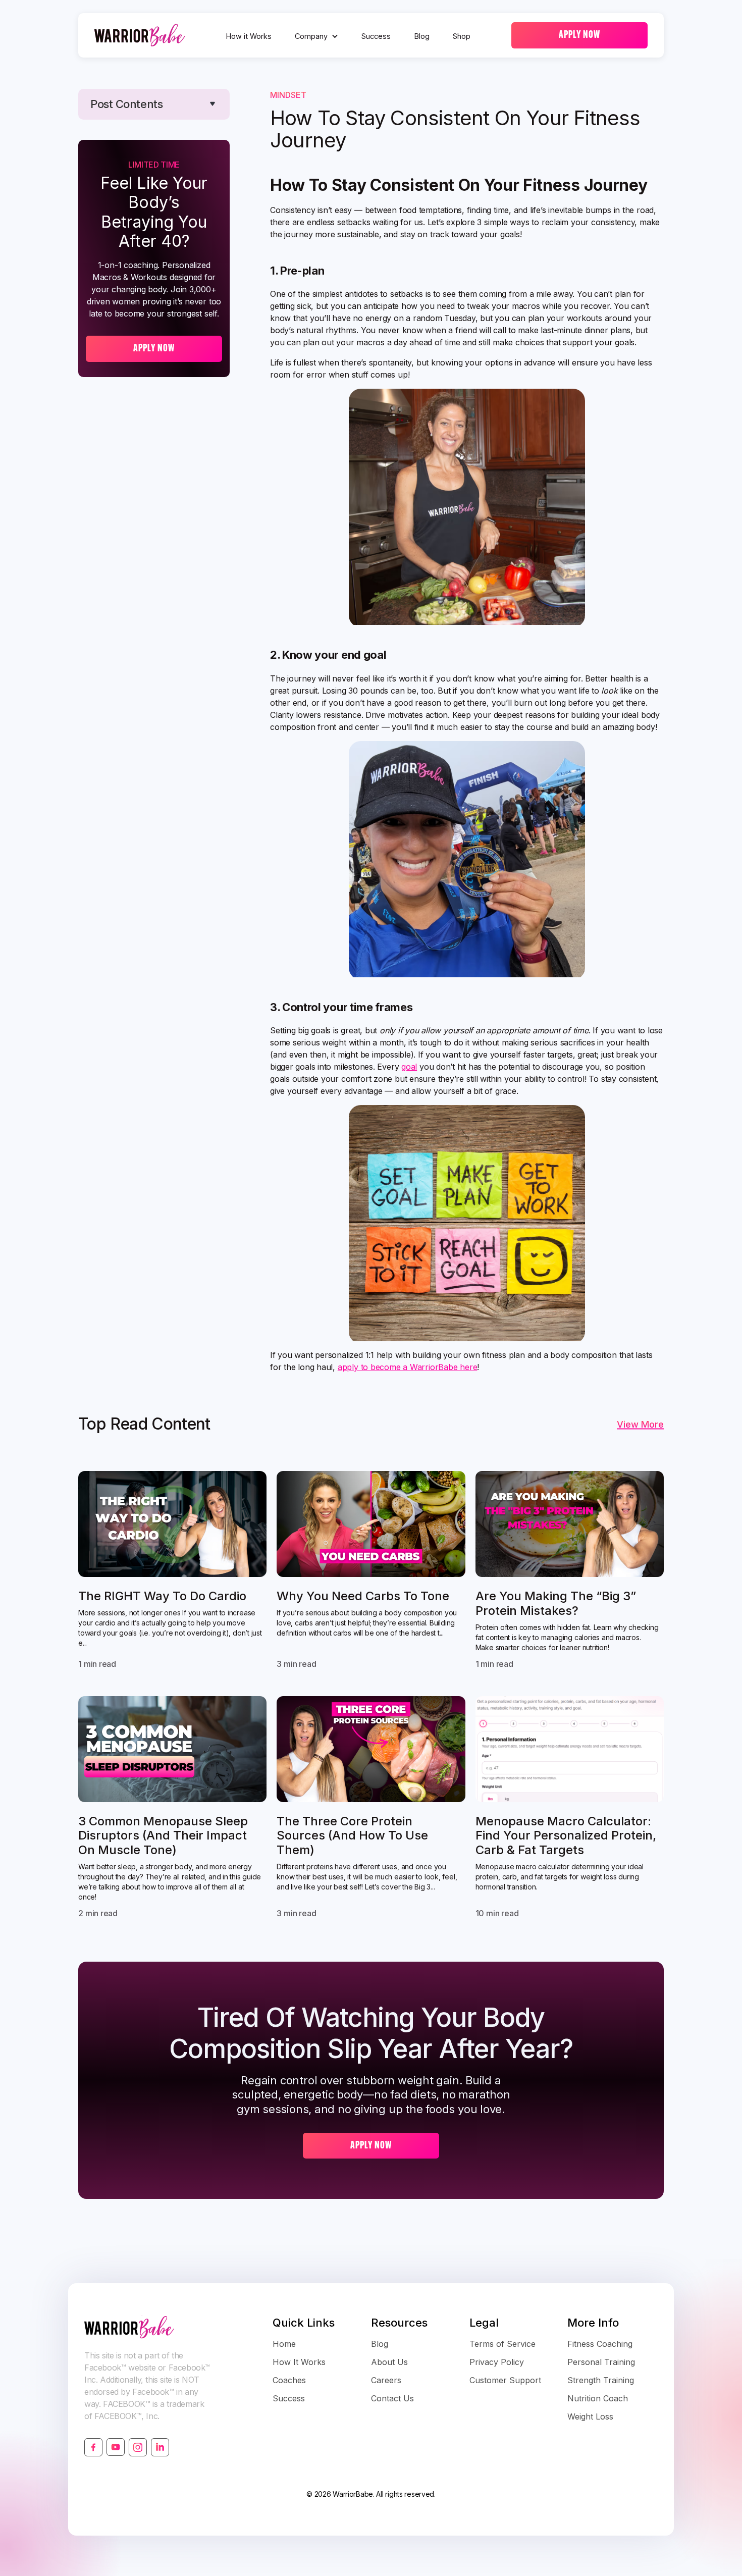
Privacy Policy (497, 2362)
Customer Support (505, 2380)
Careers (386, 2380)
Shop (462, 36)
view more (640, 1424)
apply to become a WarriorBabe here (408, 1367)
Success (376, 36)
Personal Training (601, 2362)
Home (284, 2344)
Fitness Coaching (600, 2344)
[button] (316, 36)
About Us (389, 2362)
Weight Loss (590, 2416)
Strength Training (601, 2380)
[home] (140, 35)
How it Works (249, 36)
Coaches (289, 2380)
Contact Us (392, 2398)
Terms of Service (502, 2344)
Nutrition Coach (598, 2398)
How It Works (299, 2362)
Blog (422, 36)
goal (409, 1067)
